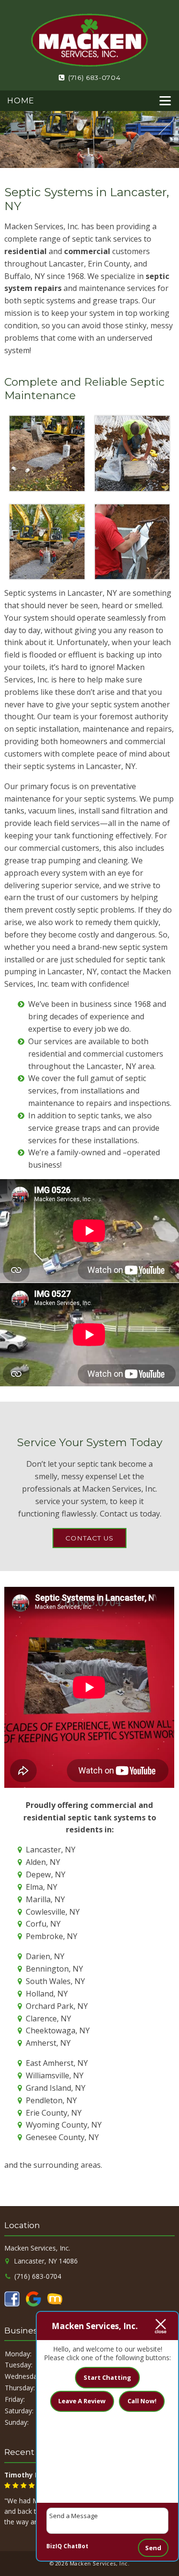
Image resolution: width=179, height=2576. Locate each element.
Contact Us (89, 1538)
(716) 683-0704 (93, 78)
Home (21, 100)
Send (153, 2548)
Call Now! (142, 2401)
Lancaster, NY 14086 (45, 2261)
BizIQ (54, 2546)
